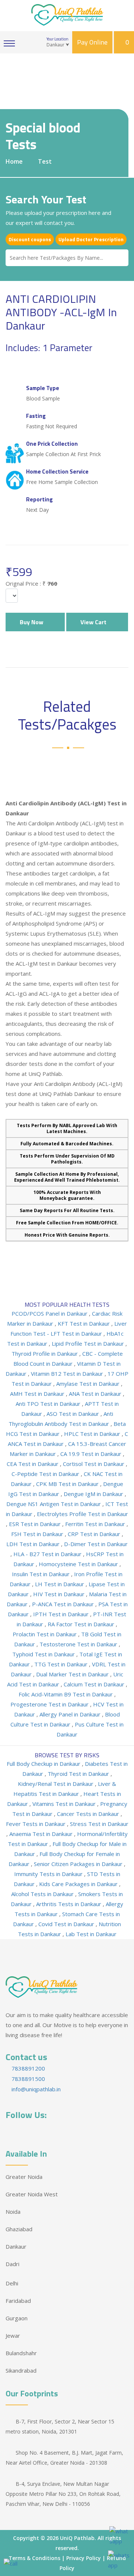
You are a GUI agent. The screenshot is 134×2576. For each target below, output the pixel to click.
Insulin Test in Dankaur (42, 1574)
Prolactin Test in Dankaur (45, 1634)
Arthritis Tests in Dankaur (69, 1904)
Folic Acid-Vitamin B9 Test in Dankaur (66, 1694)
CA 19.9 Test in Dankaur (92, 1454)
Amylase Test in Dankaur (89, 1384)
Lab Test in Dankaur (91, 1934)
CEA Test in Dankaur (33, 1464)
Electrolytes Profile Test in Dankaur (82, 1514)
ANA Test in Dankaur (96, 1394)
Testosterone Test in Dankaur (79, 1644)
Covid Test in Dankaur (67, 1924)
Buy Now (33, 622)
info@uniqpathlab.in (35, 2089)
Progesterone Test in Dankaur (50, 1704)
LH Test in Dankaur (60, 1584)
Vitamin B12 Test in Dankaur (68, 1374)
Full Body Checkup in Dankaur (44, 1764)
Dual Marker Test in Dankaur (73, 1674)
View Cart (95, 622)
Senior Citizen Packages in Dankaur (79, 1864)
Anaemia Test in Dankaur (42, 1834)
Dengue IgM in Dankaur (94, 1494)
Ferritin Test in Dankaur (96, 1524)
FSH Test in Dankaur (38, 1534)
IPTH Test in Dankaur (62, 1614)
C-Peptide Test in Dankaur (46, 1474)
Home (14, 161)
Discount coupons (30, 239)
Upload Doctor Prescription (91, 239)
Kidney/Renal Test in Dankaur (56, 1784)
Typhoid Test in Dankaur (44, 1654)
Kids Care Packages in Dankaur (79, 1884)
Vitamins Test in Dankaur (65, 1804)
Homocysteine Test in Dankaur (79, 1564)
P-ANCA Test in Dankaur (64, 1604)
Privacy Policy (84, 2558)
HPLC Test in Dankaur (93, 1434)
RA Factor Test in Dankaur (82, 1624)
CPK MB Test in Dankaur (68, 1484)
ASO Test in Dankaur (74, 1414)
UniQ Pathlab (77, 2538)
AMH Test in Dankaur (38, 1394)
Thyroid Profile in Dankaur (45, 1354)
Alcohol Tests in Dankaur (43, 1894)
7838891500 (28, 2079)
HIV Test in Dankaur (60, 1594)
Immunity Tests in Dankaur (49, 1874)
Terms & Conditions (34, 2558)
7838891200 (28, 2068)
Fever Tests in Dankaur (36, 1824)
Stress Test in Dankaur (99, 1824)
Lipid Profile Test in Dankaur (89, 1343)
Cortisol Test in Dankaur (94, 1464)
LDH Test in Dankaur (34, 1544)
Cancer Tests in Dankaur (89, 1814)
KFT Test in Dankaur (84, 1323)
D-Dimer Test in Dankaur (96, 1544)
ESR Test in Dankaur (36, 1524)
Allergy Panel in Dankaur (71, 1714)
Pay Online (92, 42)
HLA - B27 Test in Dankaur (48, 1554)
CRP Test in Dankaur (95, 1534)
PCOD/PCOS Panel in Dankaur (50, 1313)
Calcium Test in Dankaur (95, 1684)
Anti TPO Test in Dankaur (49, 1404)
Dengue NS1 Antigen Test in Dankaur (54, 1504)
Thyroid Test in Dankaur (79, 1774)
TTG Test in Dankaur (62, 1664)
